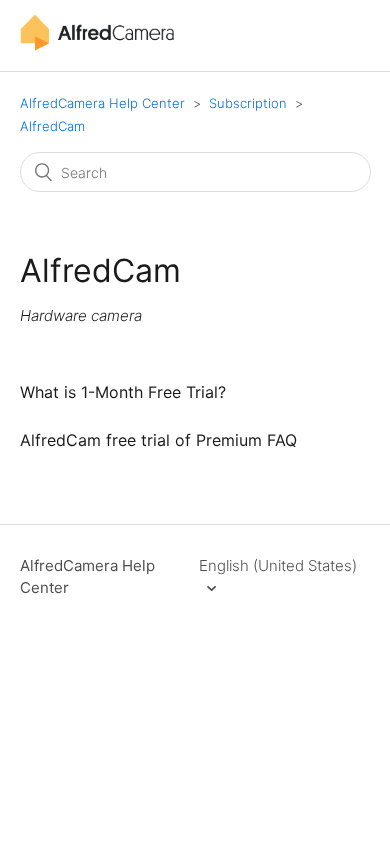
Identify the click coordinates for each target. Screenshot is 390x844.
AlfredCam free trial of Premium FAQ (158, 440)
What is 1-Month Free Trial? (123, 392)
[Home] (97, 45)
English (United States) (278, 565)
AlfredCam (52, 126)
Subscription (248, 103)
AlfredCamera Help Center (102, 103)
